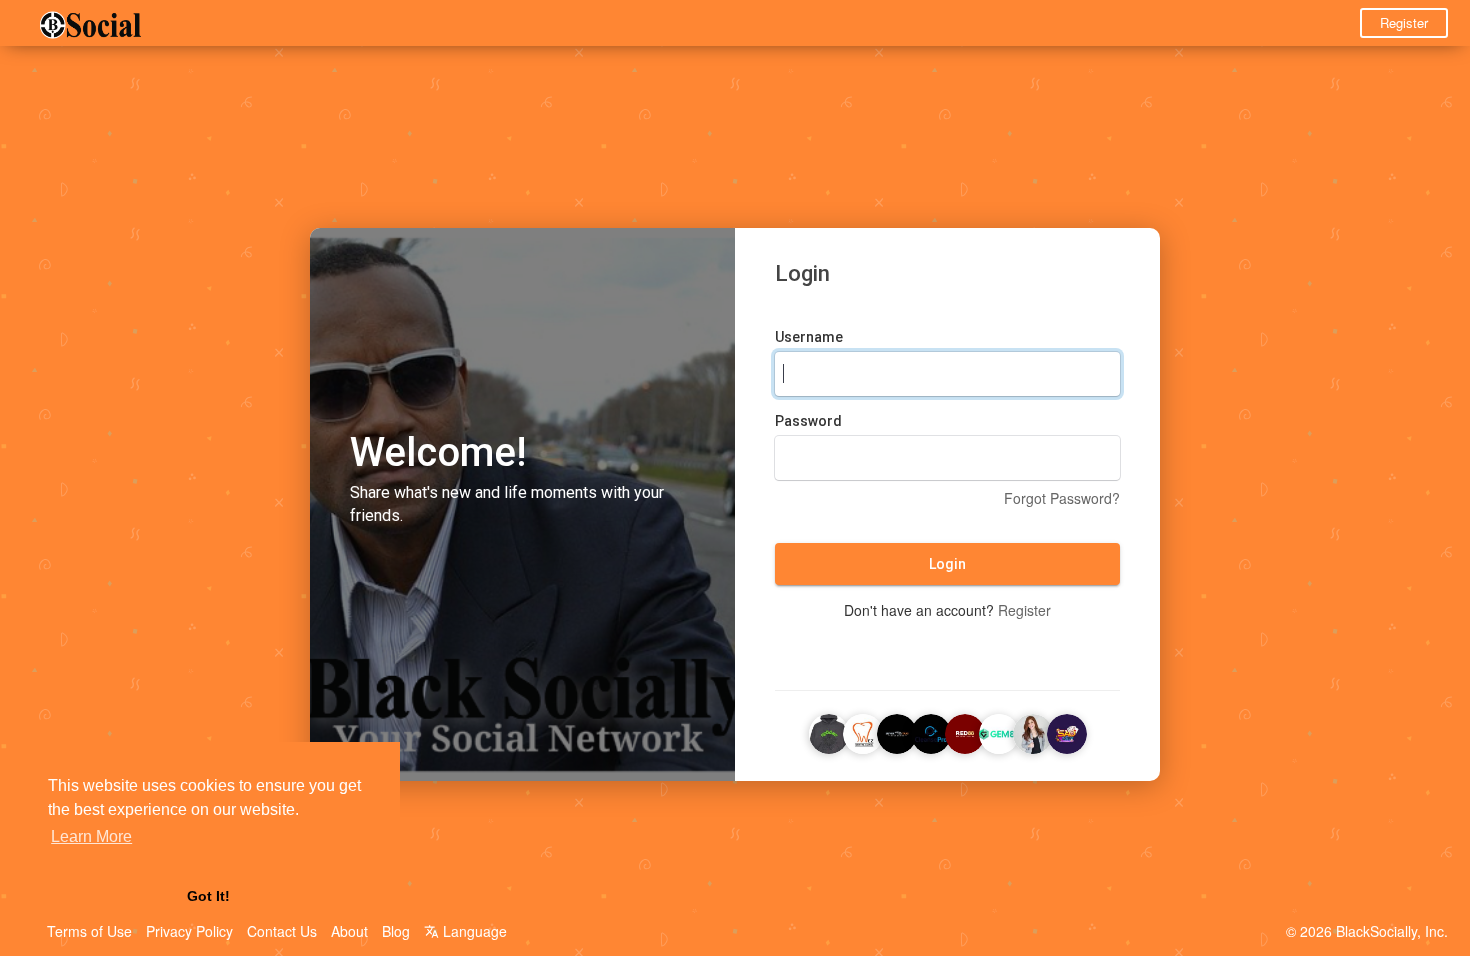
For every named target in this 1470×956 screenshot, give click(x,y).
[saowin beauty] (1067, 731)
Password (808, 421)
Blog (396, 931)
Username (809, 337)
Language (473, 931)
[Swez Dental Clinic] (863, 731)
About (349, 931)
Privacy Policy (189, 931)
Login (947, 564)
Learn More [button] (91, 836)
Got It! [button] (208, 896)
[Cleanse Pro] (931, 731)
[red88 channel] (965, 731)
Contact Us (282, 931)
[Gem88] (999, 731)
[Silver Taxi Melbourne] (897, 731)
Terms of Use (89, 931)
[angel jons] (1033, 731)
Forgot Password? (1062, 498)
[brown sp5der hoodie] (829, 731)
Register (1404, 22)
